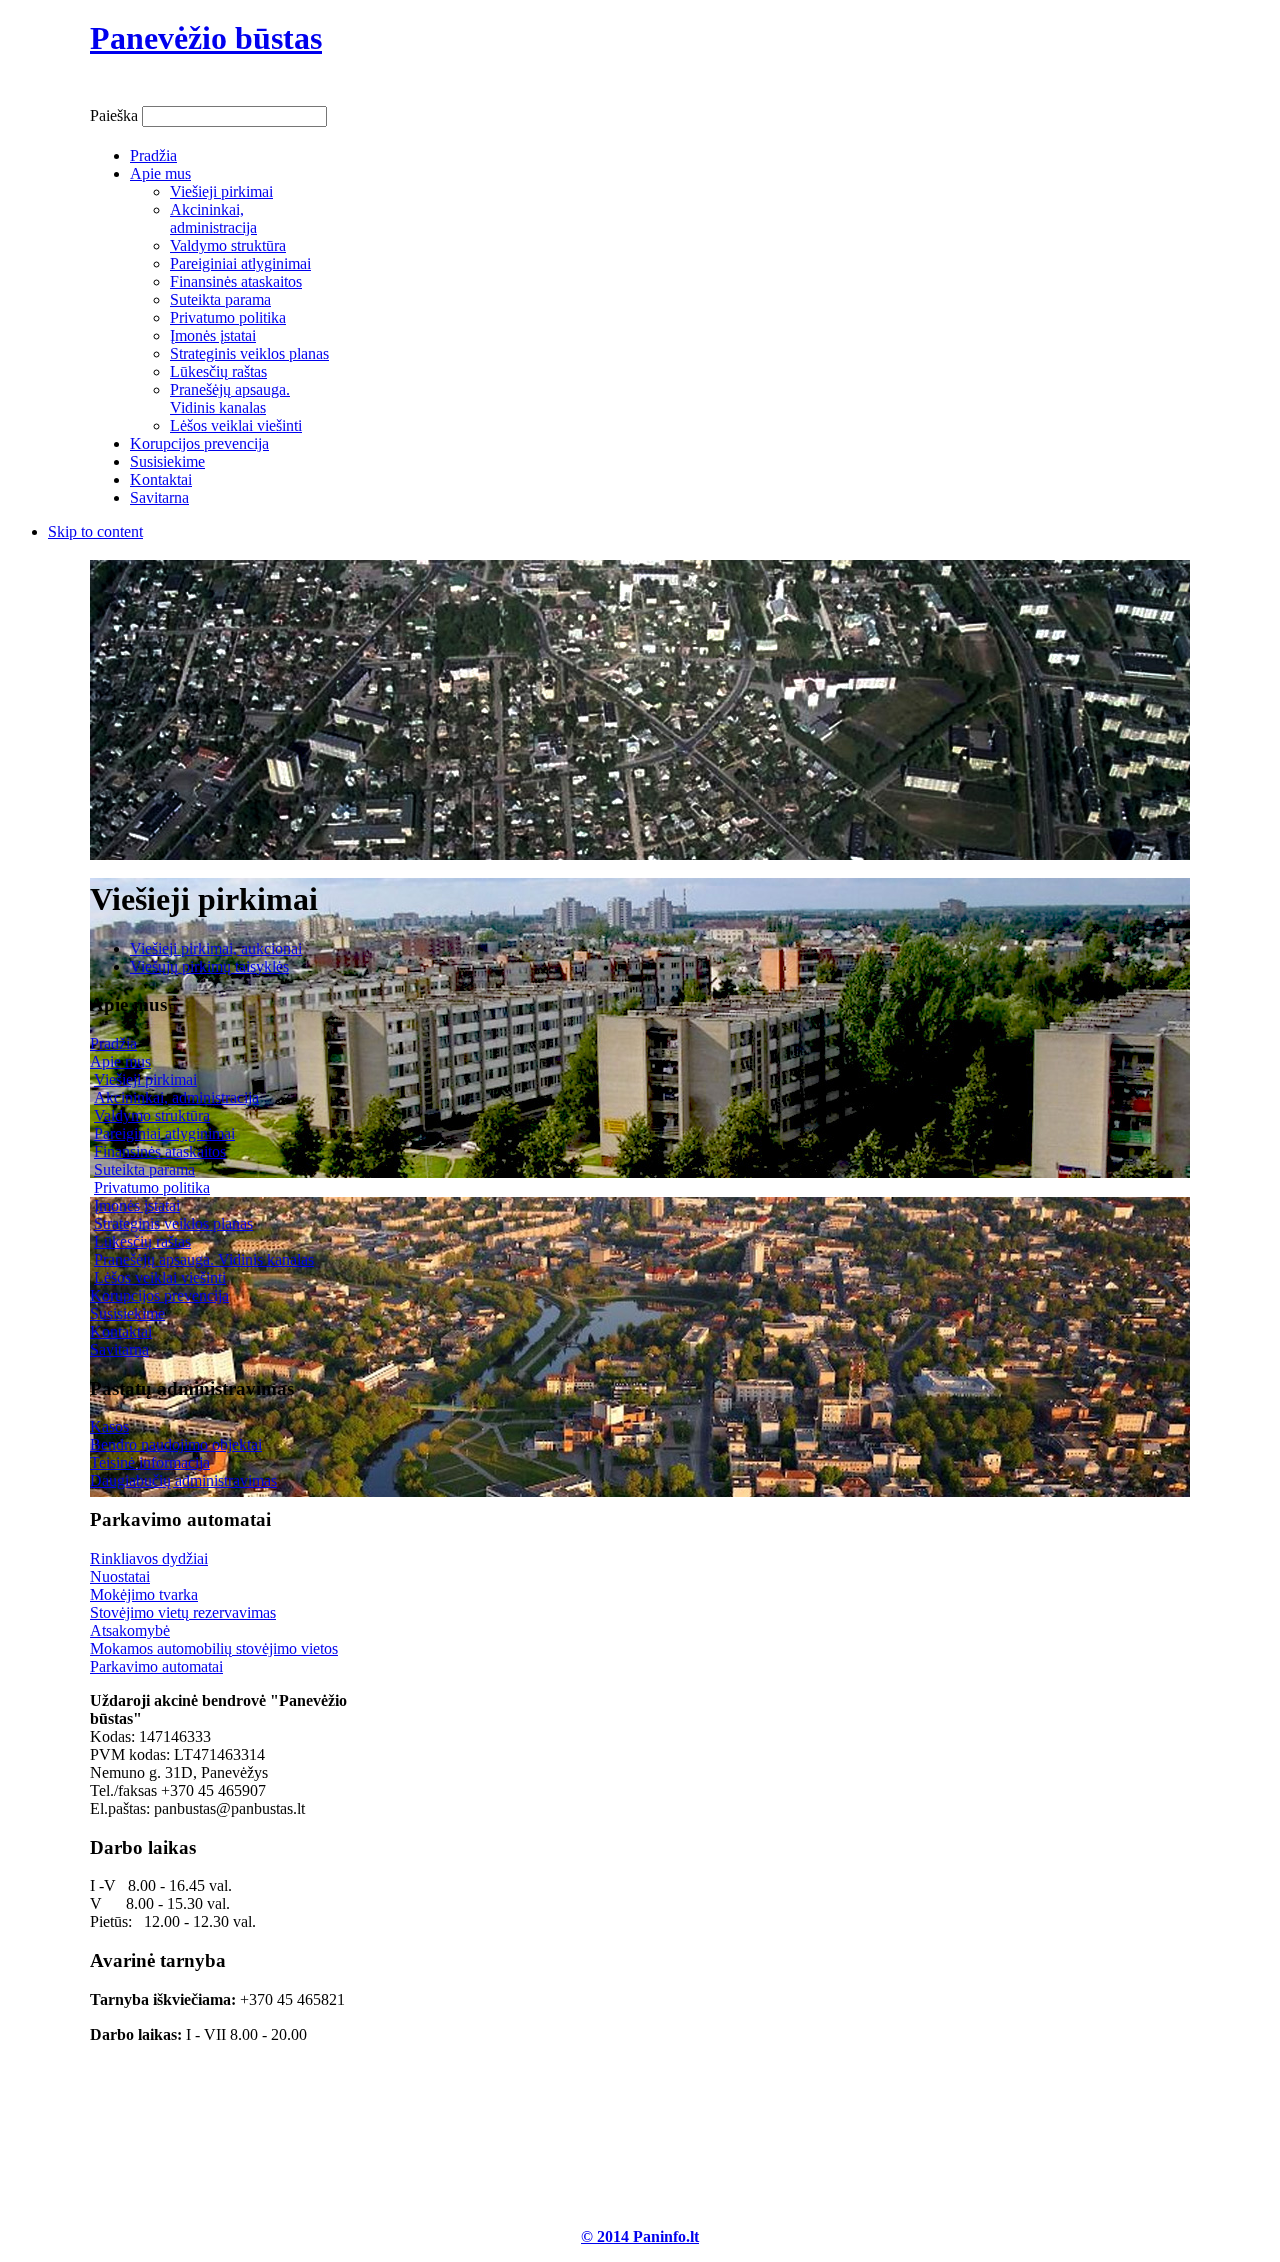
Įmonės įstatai (137, 1205)
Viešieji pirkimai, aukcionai (216, 948)
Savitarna (119, 1349)
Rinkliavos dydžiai (149, 1558)
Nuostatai (120, 1576)
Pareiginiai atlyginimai (164, 1133)
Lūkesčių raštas (142, 1241)
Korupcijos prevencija (159, 1295)
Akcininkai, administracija (176, 1097)
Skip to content (95, 531)
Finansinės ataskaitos (160, 1151)
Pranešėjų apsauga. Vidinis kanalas (204, 1259)
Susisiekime (127, 1313)
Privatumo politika (152, 1187)
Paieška (116, 115)
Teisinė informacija (150, 1462)
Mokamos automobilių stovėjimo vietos (214, 1648)
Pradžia (113, 1043)
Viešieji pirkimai (145, 1079)
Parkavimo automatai (156, 1666)
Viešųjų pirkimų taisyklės (209, 966)
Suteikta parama (144, 1169)
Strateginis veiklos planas (173, 1223)
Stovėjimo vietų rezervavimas (183, 1612)
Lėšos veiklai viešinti (160, 1277)
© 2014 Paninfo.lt (640, 2236)
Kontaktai (121, 1331)
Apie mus (120, 1061)
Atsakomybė (130, 1630)
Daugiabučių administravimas (183, 1480)
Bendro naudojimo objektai (176, 1444)
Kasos (109, 1426)
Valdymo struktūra (152, 1115)
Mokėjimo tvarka (144, 1594)
